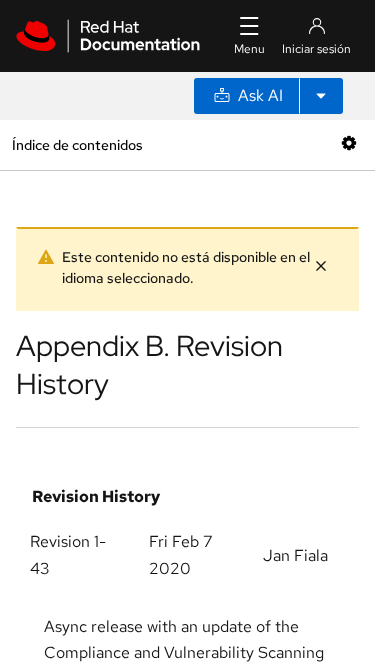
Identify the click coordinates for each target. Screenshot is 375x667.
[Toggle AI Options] (321, 96)
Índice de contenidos (77, 144)
